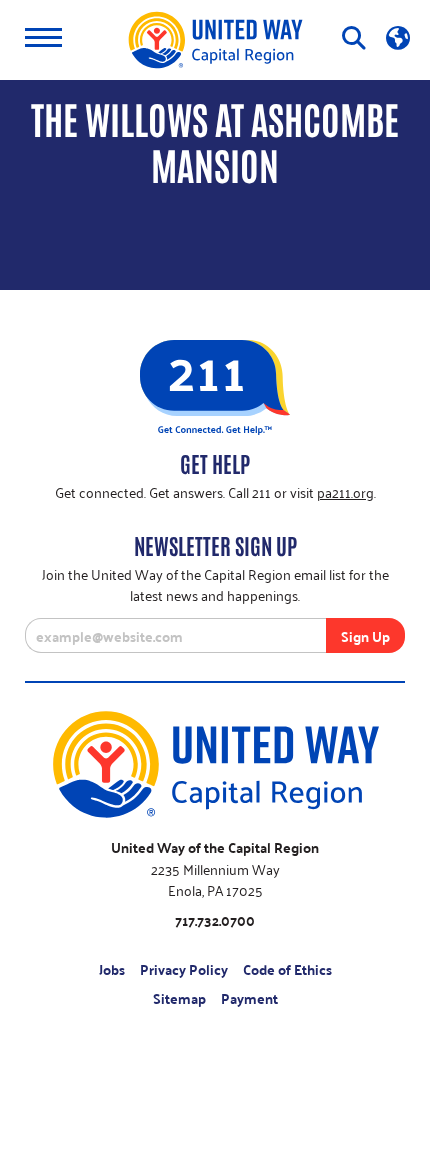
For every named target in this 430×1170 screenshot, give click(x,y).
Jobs (112, 969)
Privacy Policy (184, 969)
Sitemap (179, 998)
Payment (249, 998)
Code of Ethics (287, 969)
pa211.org (345, 491)
